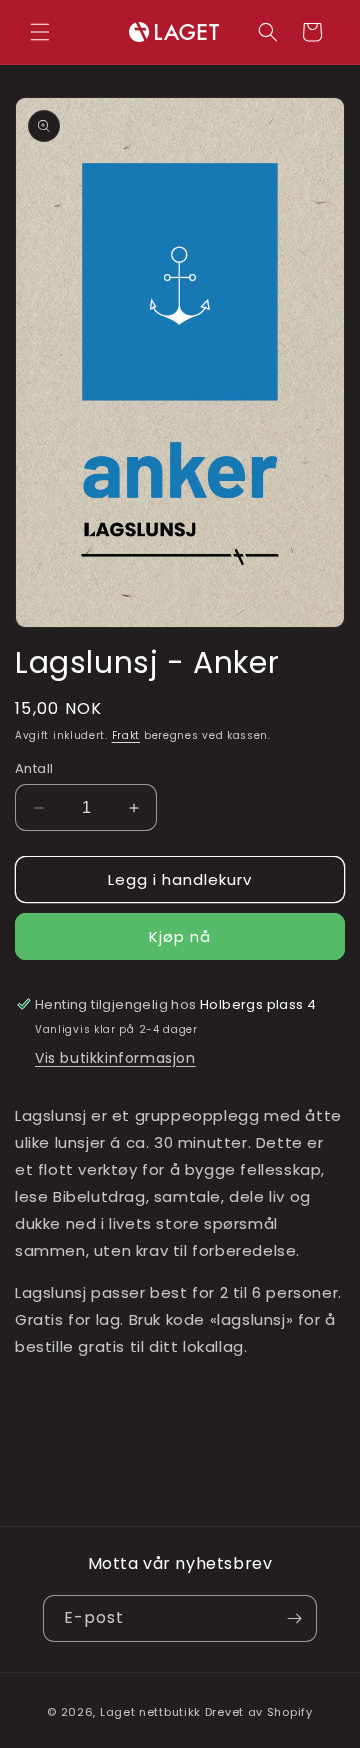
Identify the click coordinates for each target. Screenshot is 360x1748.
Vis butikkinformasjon (115, 1058)
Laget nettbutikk (150, 1712)
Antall (34, 768)
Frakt (126, 735)
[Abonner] (294, 1618)
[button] (40, 32)
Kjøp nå (180, 936)
